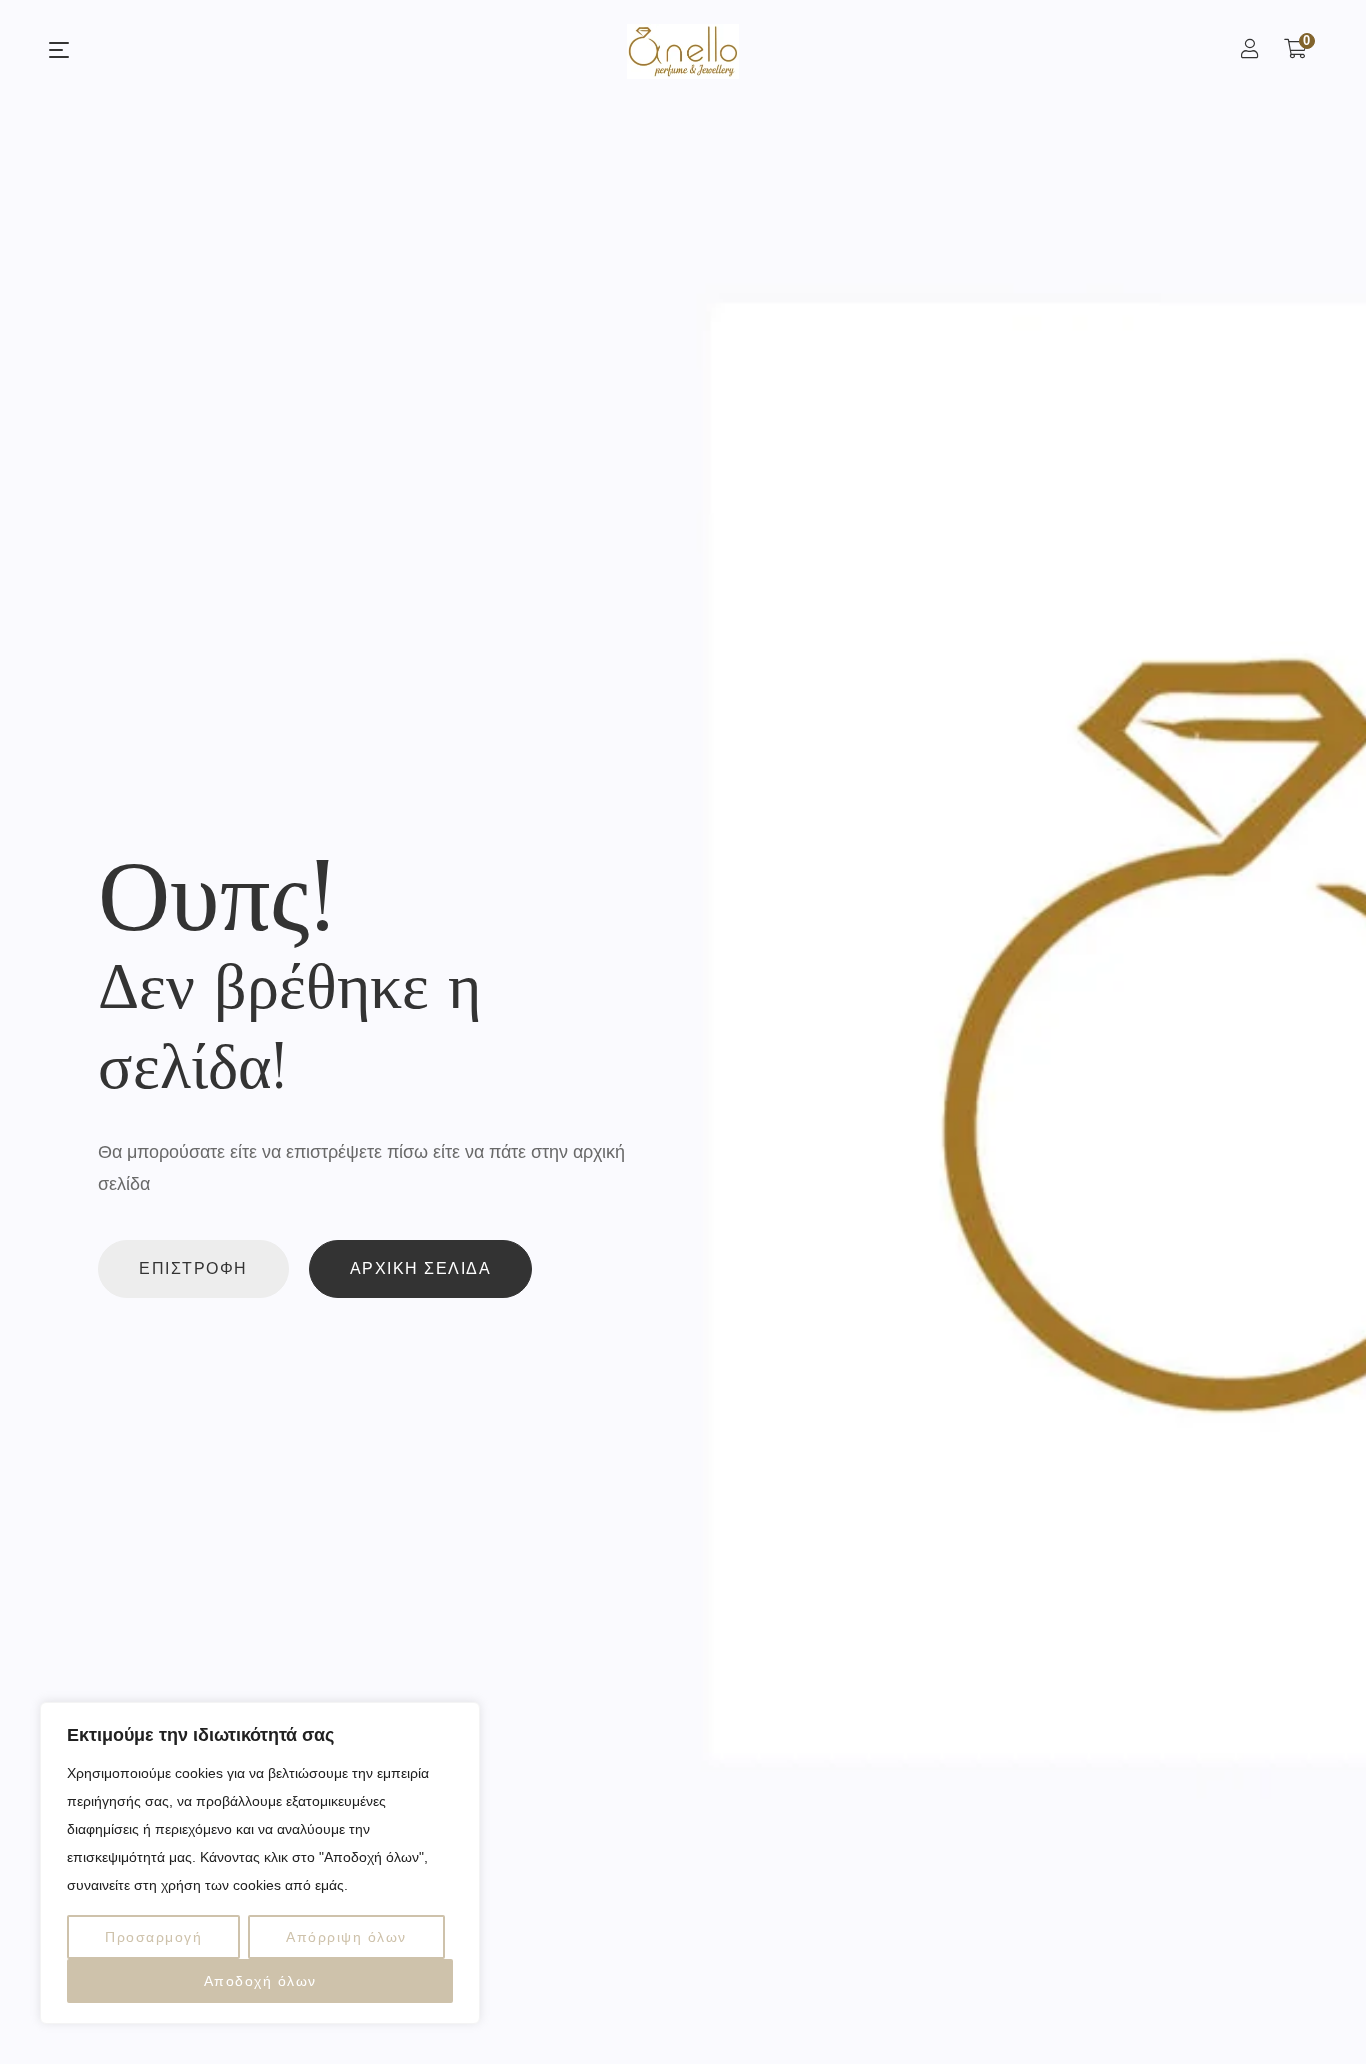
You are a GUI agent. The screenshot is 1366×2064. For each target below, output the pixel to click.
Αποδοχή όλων (260, 1981)
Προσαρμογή (153, 1937)
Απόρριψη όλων (346, 1937)
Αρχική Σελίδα (421, 1268)
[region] (260, 1863)
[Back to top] (1311, 2009)
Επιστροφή (193, 1268)
